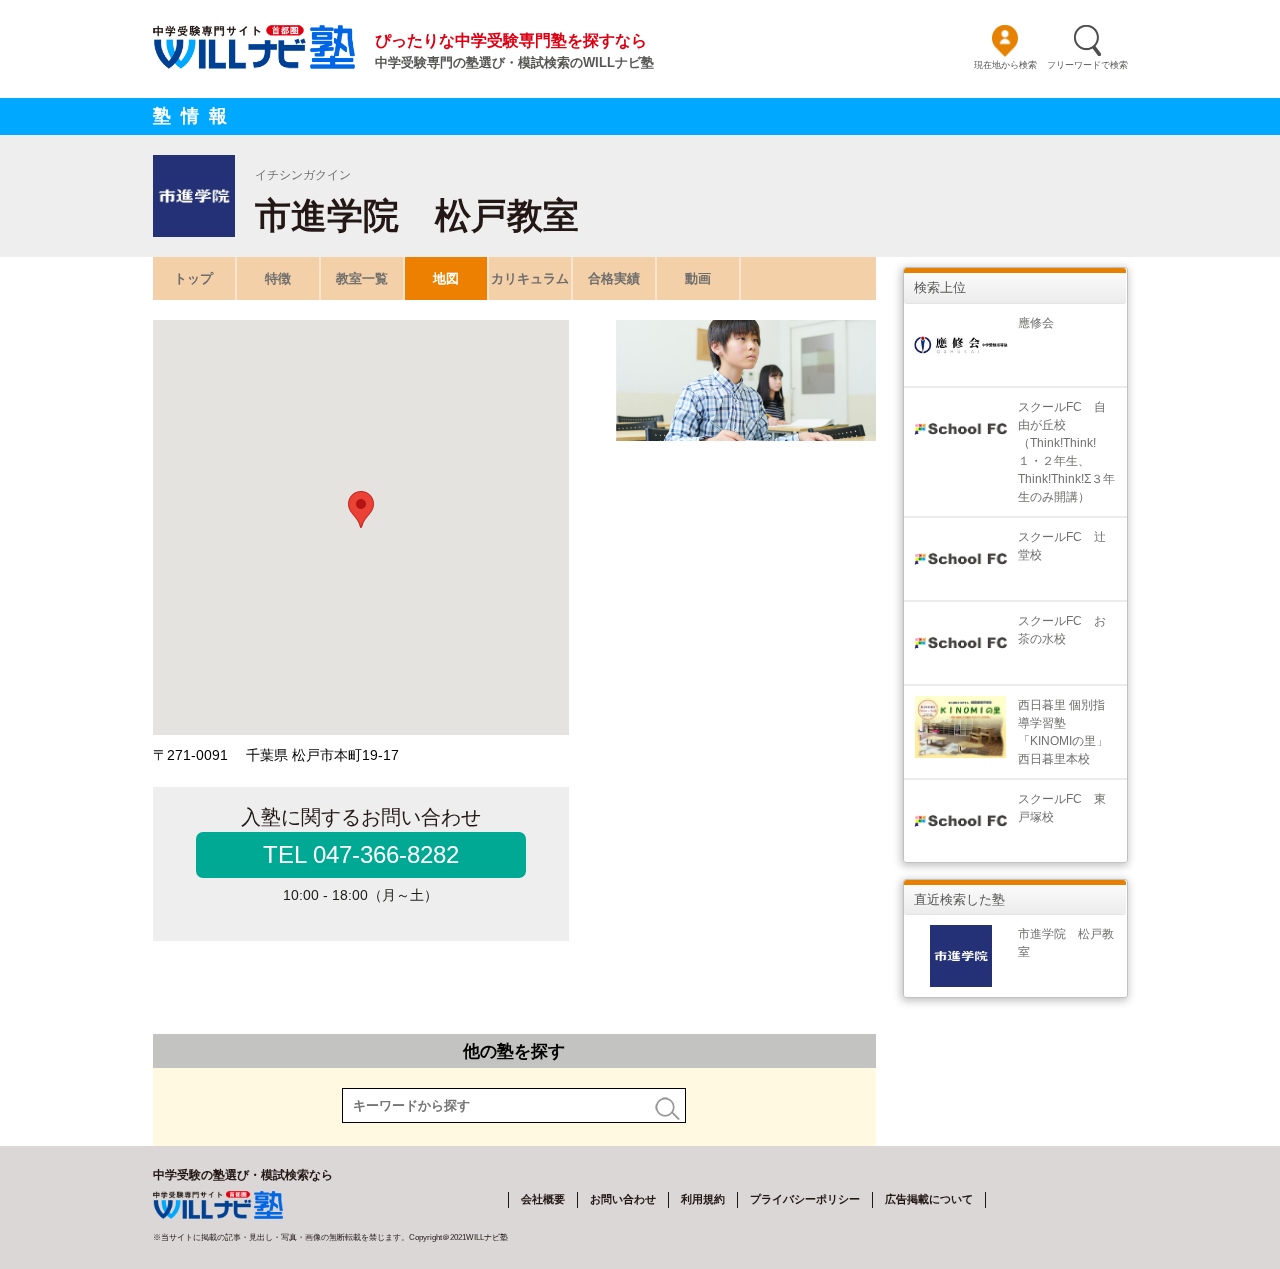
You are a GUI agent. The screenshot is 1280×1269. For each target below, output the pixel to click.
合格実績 (614, 278)
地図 (446, 278)
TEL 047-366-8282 (361, 854)
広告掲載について (929, 1199)
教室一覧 (362, 278)
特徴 (278, 278)
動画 (698, 278)
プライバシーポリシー (805, 1199)
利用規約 (703, 1199)
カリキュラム (530, 278)
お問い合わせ (623, 1199)
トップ (193, 278)
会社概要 (543, 1199)
